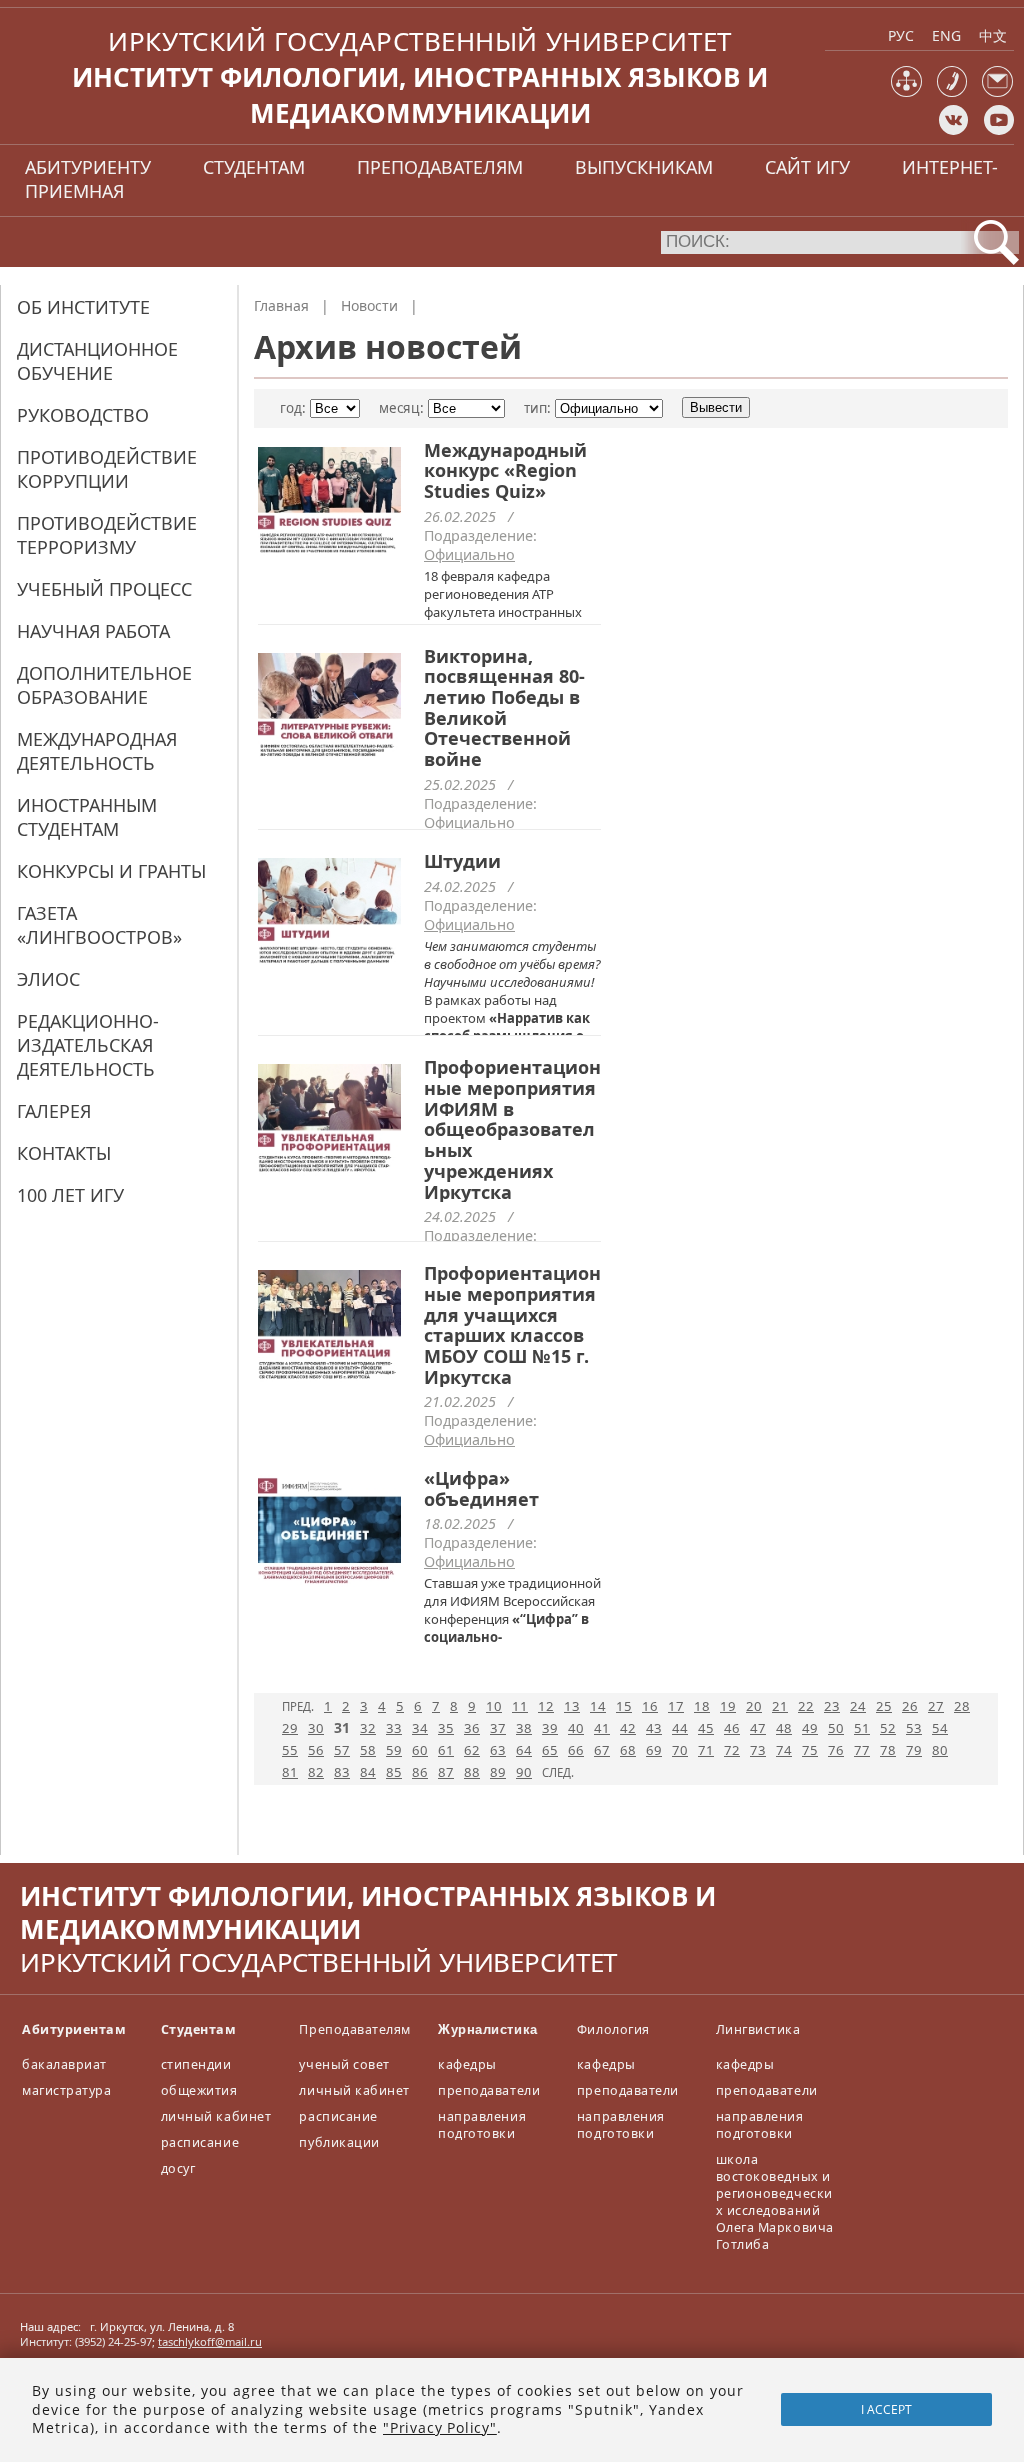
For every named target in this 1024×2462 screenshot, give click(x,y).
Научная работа (93, 631)
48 (784, 1728)
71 (706, 1750)
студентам (254, 167)
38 (524, 1728)
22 (806, 1706)
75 (810, 1750)
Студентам (199, 2029)
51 (862, 1728)
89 (498, 1772)
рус (901, 35)
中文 (993, 35)
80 (940, 1750)
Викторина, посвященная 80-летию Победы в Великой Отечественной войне (504, 708)
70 (680, 1750)
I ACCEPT (886, 2409)
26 (910, 1706)
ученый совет (344, 2064)
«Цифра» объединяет (481, 1488)
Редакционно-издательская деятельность (88, 1045)
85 (394, 1772)
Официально (469, 554)
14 (598, 1706)
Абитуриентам (74, 2029)
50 (836, 1728)
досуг (178, 2168)
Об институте (83, 307)
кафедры (467, 2064)
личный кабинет (216, 2116)
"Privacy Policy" (440, 2427)
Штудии (462, 861)
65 (550, 1750)
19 (728, 1706)
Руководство (83, 415)
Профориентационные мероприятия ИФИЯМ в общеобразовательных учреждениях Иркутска (512, 1129)
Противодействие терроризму (107, 535)
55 (290, 1750)
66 (576, 1750)
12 (546, 1706)
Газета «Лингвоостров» (99, 925)
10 (494, 1706)
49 (810, 1728)
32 (368, 1728)
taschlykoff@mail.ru (210, 2341)
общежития (199, 2090)
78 (888, 1750)
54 (940, 1728)
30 (316, 1728)
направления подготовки (482, 2125)
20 (754, 1706)
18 (702, 1706)
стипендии (196, 2064)
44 (680, 1728)
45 (706, 1728)
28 (962, 1706)
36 (472, 1728)
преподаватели (489, 2090)
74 (784, 1750)
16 (650, 1706)
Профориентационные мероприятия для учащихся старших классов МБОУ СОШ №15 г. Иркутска (512, 1325)
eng (946, 35)
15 (624, 1706)
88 (472, 1772)
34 (420, 1728)
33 (394, 1728)
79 (914, 1750)
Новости (369, 305)
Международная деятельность (97, 751)
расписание (200, 2142)
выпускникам (644, 167)
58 (368, 1750)
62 (472, 1750)
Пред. (298, 1706)
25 (884, 1706)
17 (676, 1706)
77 (862, 1750)
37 (498, 1728)
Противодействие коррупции (107, 469)
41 (602, 1728)
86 (420, 1772)
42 (628, 1728)
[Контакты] (952, 92)
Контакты (64, 1153)
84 (368, 1772)
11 (520, 1706)
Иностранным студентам (87, 817)
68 (628, 1750)
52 (888, 1728)
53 (914, 1728)
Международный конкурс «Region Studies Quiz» (505, 470)
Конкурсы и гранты (111, 871)
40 (576, 1728)
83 (342, 1772)
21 (780, 1706)
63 (498, 1750)
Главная (281, 305)
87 (446, 1772)
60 (420, 1750)
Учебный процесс (104, 589)
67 (602, 1750)
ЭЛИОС (48, 979)
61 (446, 1750)
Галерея (54, 1111)
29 (290, 1728)
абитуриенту (88, 167)
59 (394, 1750)
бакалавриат (64, 2064)
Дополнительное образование (104, 685)
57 (342, 1750)
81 (290, 1772)
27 (936, 1706)
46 (732, 1728)
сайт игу (807, 167)
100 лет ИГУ (70, 1195)
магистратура (66, 2090)
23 (832, 1706)
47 (758, 1728)
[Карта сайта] (906, 92)
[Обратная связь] (997, 92)
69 (654, 1750)
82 (316, 1772)
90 (524, 1772)
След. (558, 1772)
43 (654, 1728)
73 (758, 1750)
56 (316, 1750)
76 (836, 1750)
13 (572, 1706)
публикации (339, 2142)
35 (446, 1728)
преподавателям (440, 167)
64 (524, 1750)
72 (732, 1750)
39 (550, 1728)
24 (858, 1706)
